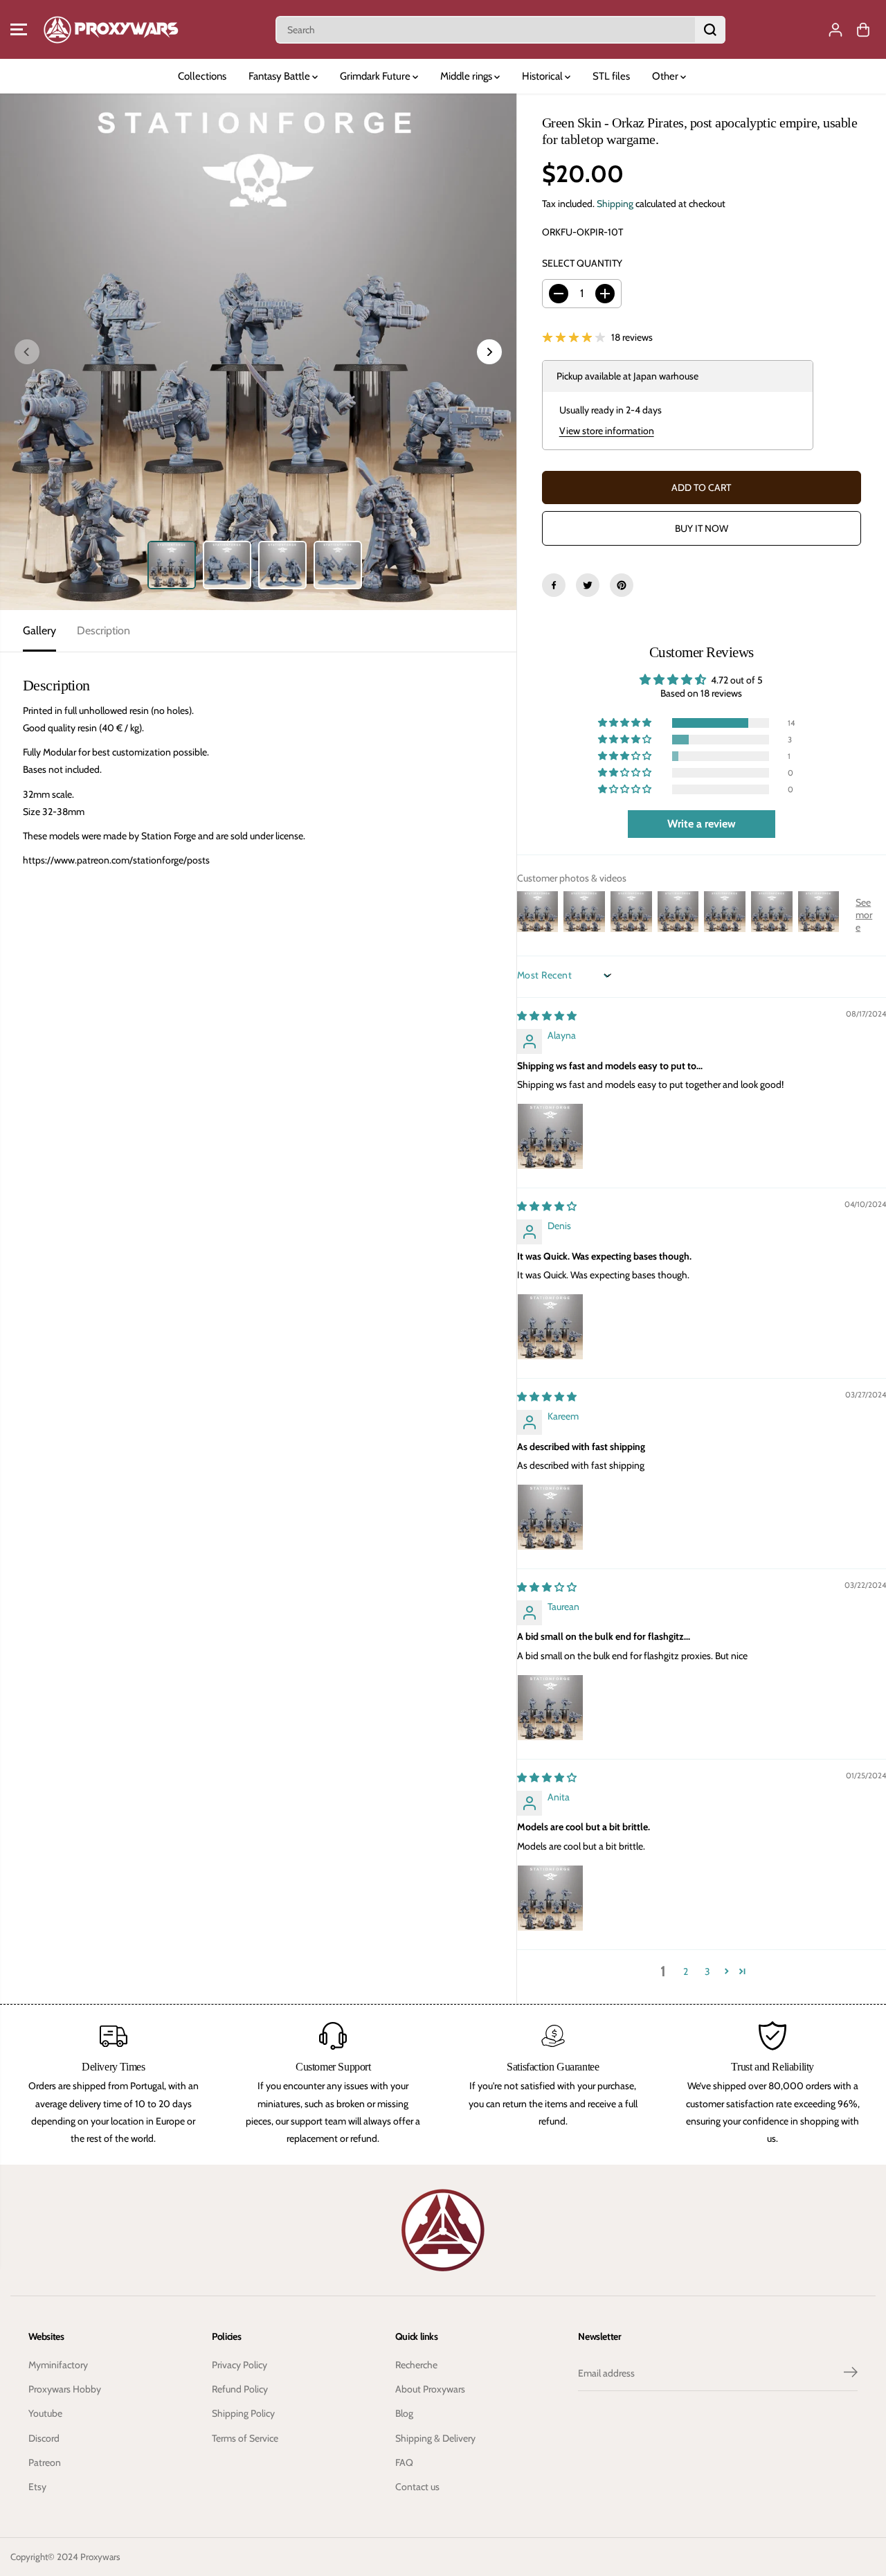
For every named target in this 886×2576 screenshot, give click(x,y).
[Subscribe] (851, 2374)
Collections (202, 76)
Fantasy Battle (280, 76)
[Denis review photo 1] (550, 1327)
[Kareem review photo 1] (550, 1517)
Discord (44, 2438)
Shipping (615, 204)
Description (103, 630)
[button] (19, 30)
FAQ (404, 2462)
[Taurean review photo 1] (550, 1708)
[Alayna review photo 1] (550, 1136)
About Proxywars (430, 2389)
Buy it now (702, 528)
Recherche (416, 2365)
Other (666, 76)
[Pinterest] (622, 585)
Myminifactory (58, 2365)
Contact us (417, 2487)
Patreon (45, 2462)
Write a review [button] (702, 824)
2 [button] (686, 1971)
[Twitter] (588, 585)
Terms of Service (245, 2438)
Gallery (39, 630)
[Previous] (27, 352)
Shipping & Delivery (435, 2438)
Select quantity (582, 263)
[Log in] (835, 30)
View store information (607, 431)
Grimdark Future (376, 76)
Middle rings (467, 76)
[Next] (489, 352)
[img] (547, 1016)
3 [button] (707, 1971)
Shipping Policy (243, 2413)
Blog (404, 2413)
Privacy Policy (239, 2365)
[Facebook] (554, 585)
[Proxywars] (111, 29)
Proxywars (100, 2557)
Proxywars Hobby (65, 2389)
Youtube (45, 2413)
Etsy (37, 2487)
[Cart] (863, 30)
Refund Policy (240, 2389)
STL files (611, 76)
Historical (543, 76)
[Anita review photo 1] (550, 1898)
